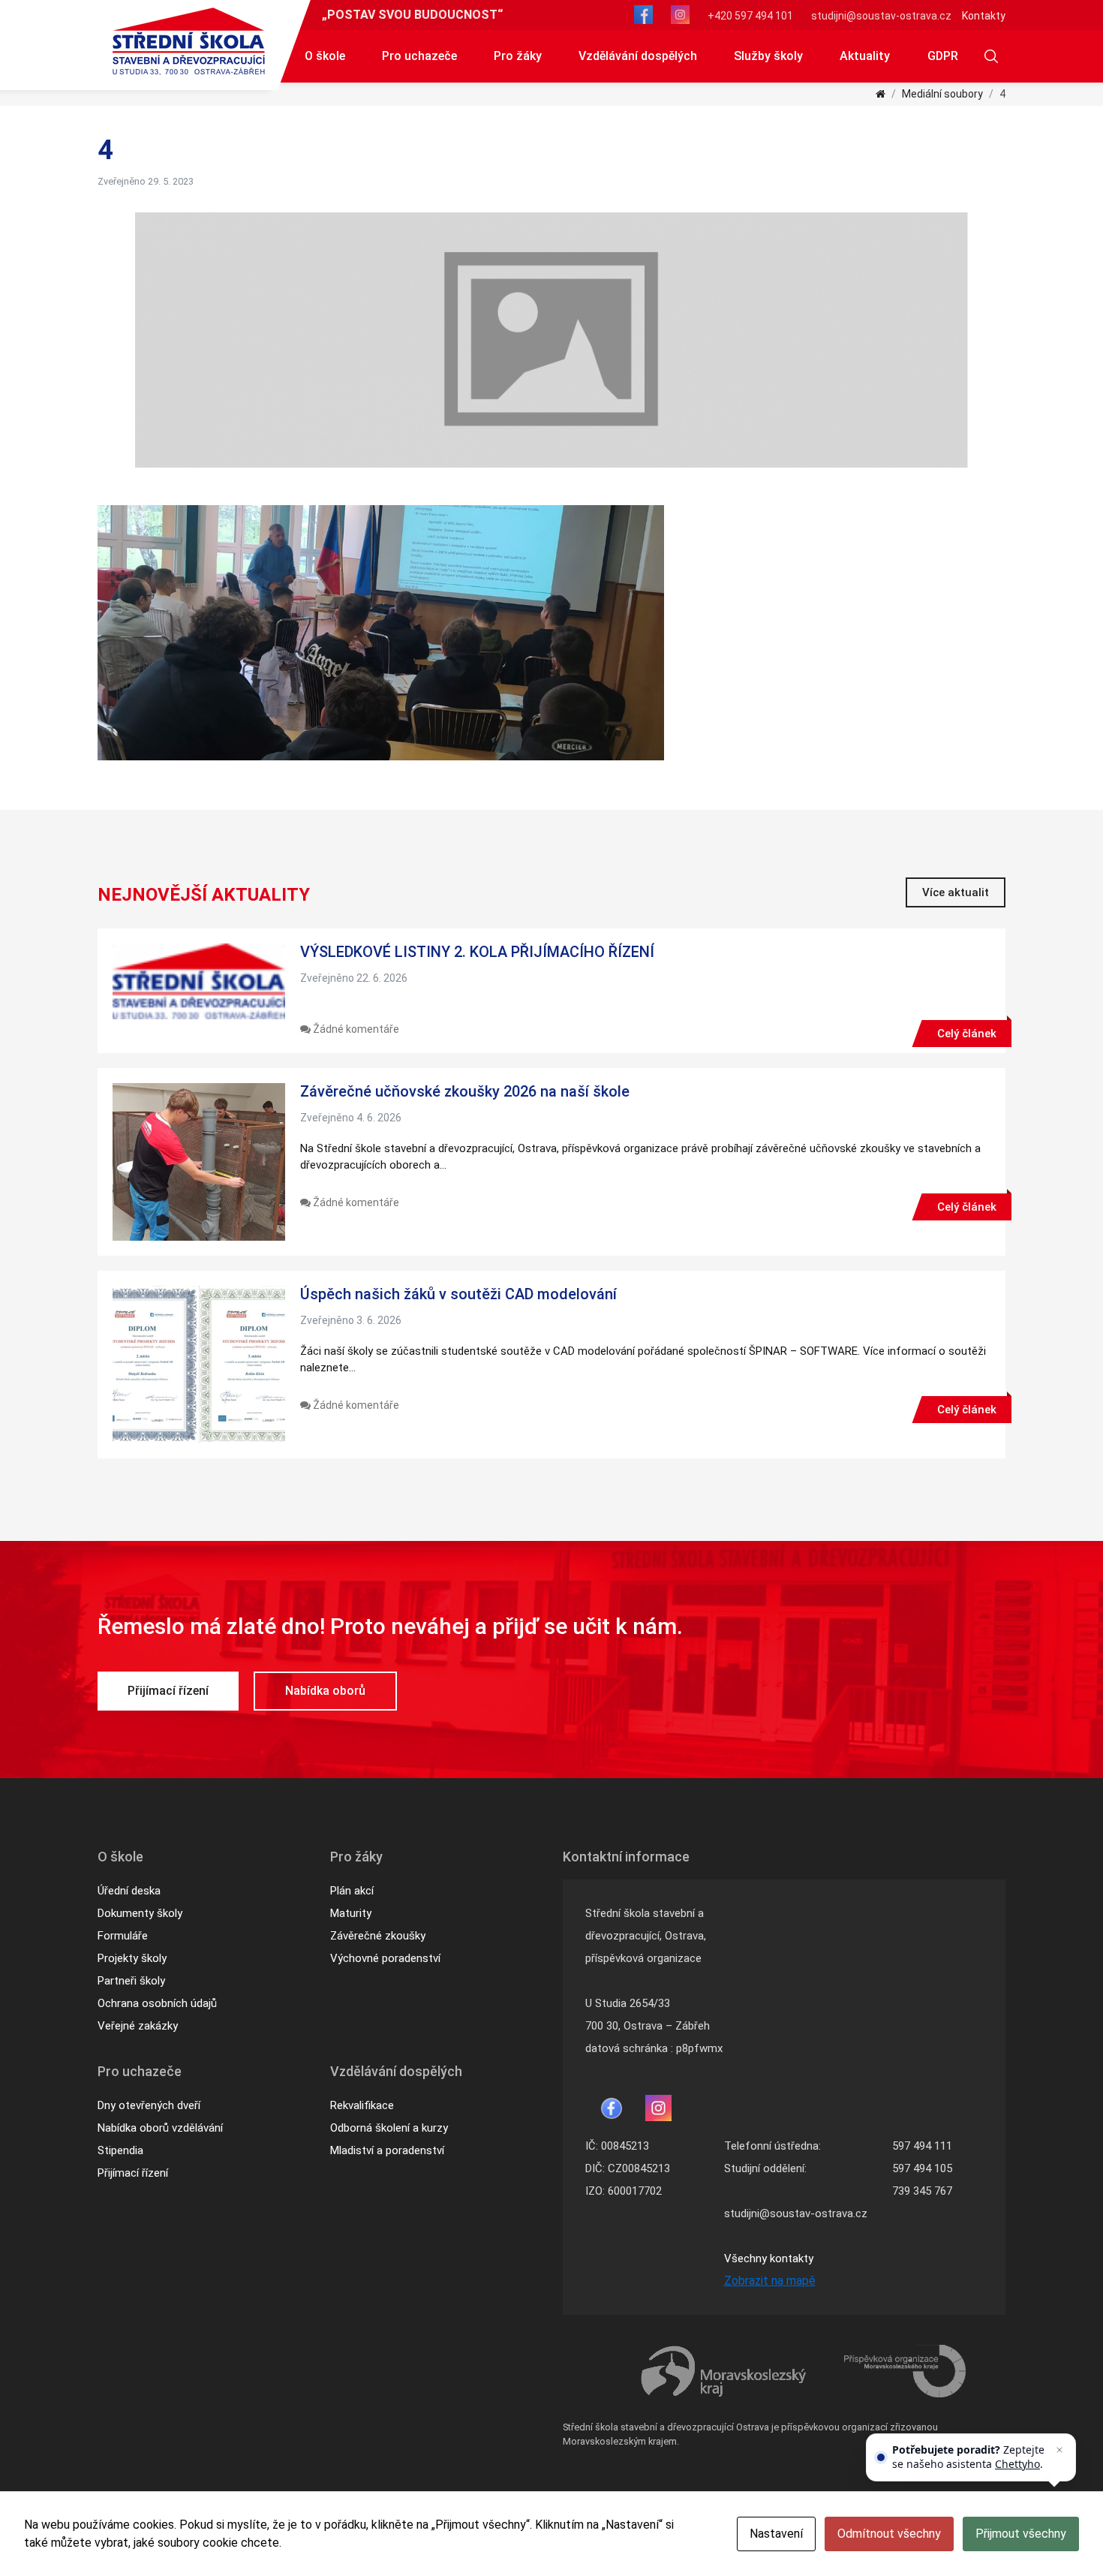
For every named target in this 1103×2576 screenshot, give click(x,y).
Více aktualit (956, 892)
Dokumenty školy (140, 1913)
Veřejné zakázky (138, 2026)
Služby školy (768, 56)
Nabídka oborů (325, 1691)
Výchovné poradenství (385, 1958)
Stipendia (120, 2150)
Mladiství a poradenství (387, 2150)
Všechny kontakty (769, 2259)
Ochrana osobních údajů (157, 2003)
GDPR (943, 56)
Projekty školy (132, 1958)
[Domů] (881, 94)
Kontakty (984, 16)
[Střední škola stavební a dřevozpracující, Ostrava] (189, 41)
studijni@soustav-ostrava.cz (881, 16)
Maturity (351, 1913)
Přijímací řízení (168, 1691)
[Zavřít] (1059, 2450)
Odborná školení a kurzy (389, 2128)
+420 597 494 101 (750, 16)
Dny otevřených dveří (149, 2105)
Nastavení (776, 2534)
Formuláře (123, 1936)
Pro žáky (518, 56)
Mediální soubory (942, 94)
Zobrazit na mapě (770, 2281)
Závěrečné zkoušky (378, 1936)
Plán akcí (352, 1891)
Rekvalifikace (362, 2105)
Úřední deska (129, 1891)
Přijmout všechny (1021, 2534)
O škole (325, 56)
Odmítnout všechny (889, 2534)
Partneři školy (131, 1981)
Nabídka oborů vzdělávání (160, 2128)
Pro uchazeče (419, 56)
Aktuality (865, 56)
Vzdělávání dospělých (638, 56)
